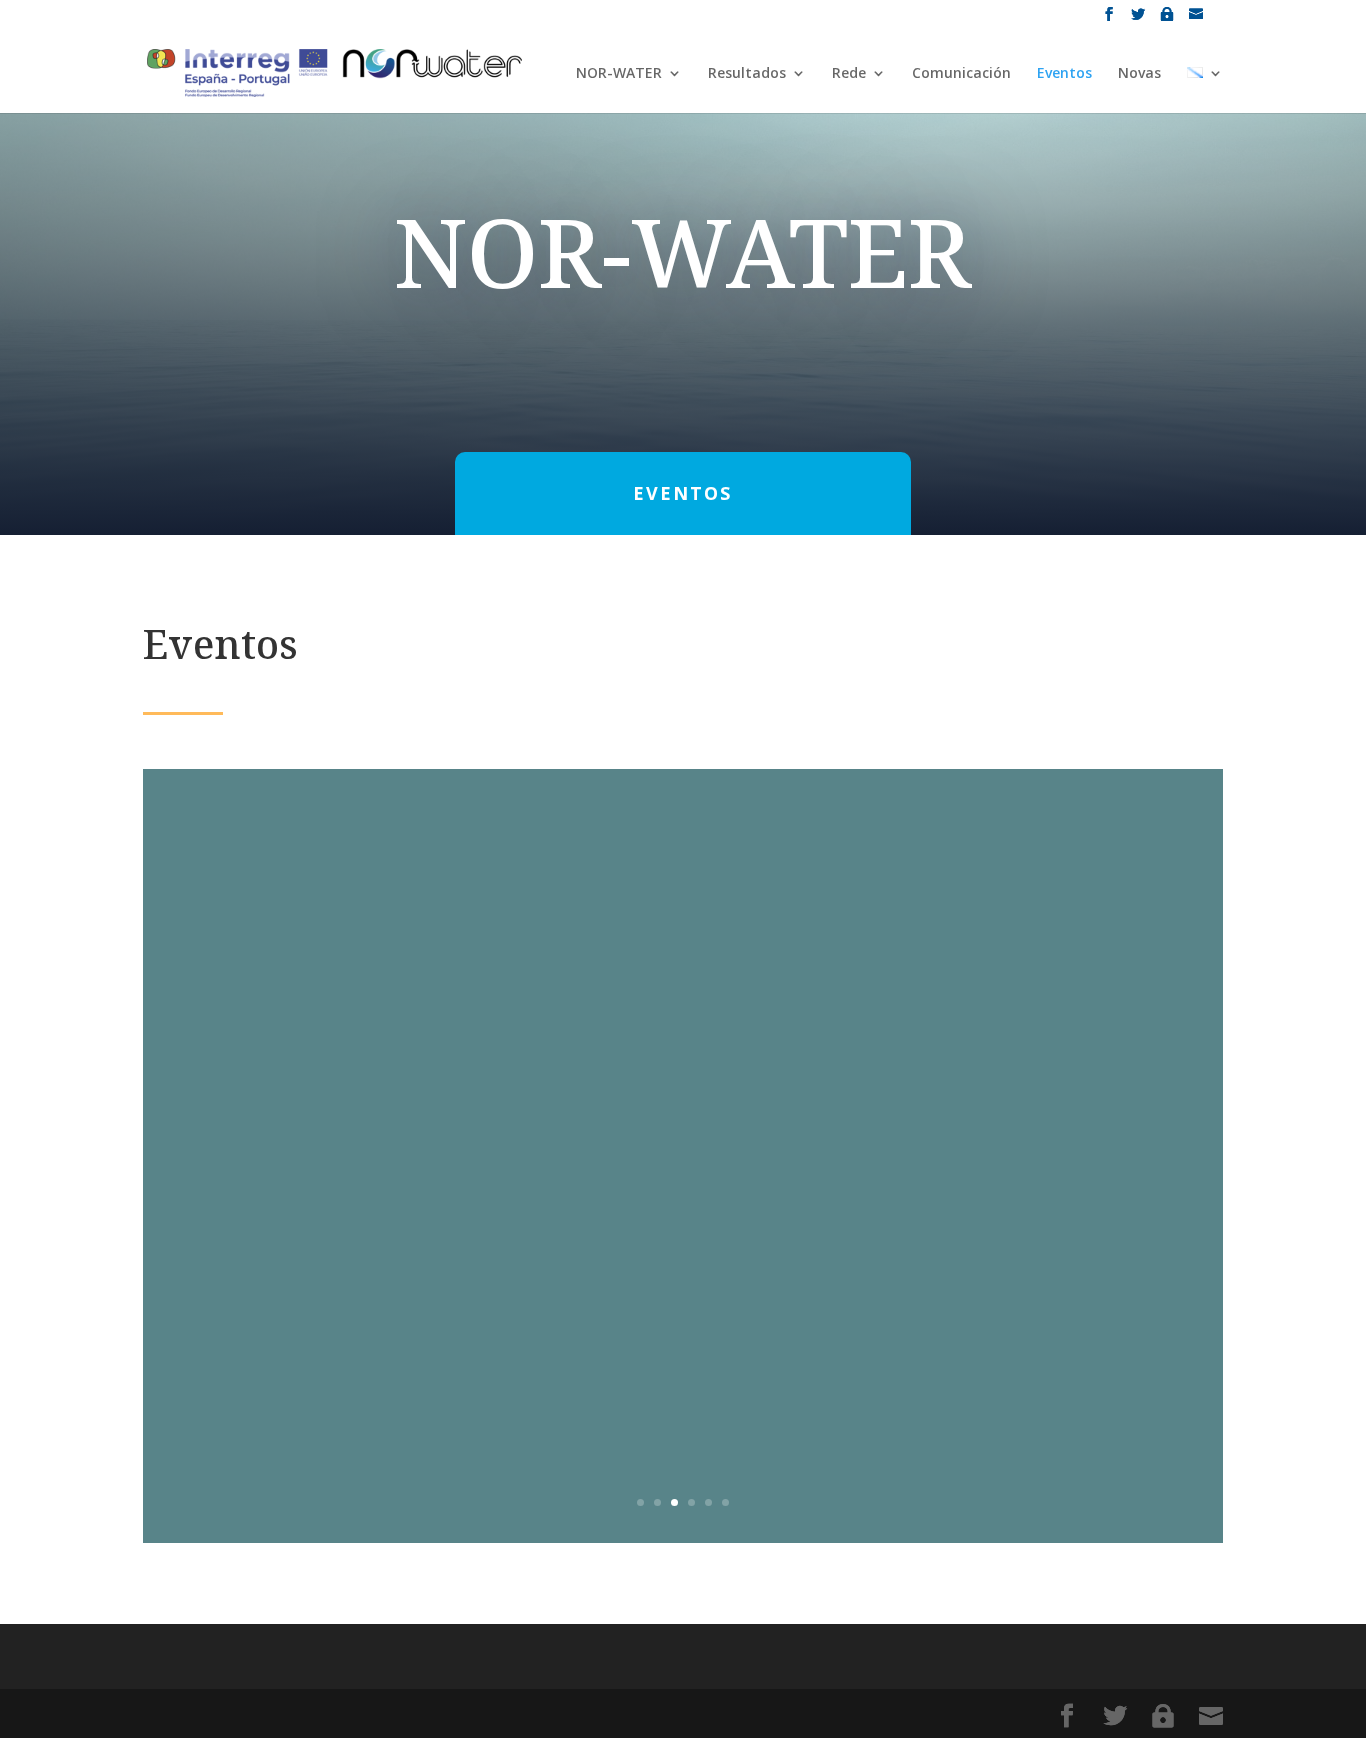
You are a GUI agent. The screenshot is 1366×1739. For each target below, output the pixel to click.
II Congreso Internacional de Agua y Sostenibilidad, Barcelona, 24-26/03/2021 (683, 1066)
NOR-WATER (619, 74)
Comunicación (961, 74)
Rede (849, 74)
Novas (1139, 74)
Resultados (747, 74)
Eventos (1064, 74)
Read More (683, 1319)
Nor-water (581, 1161)
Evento (725, 1161)
